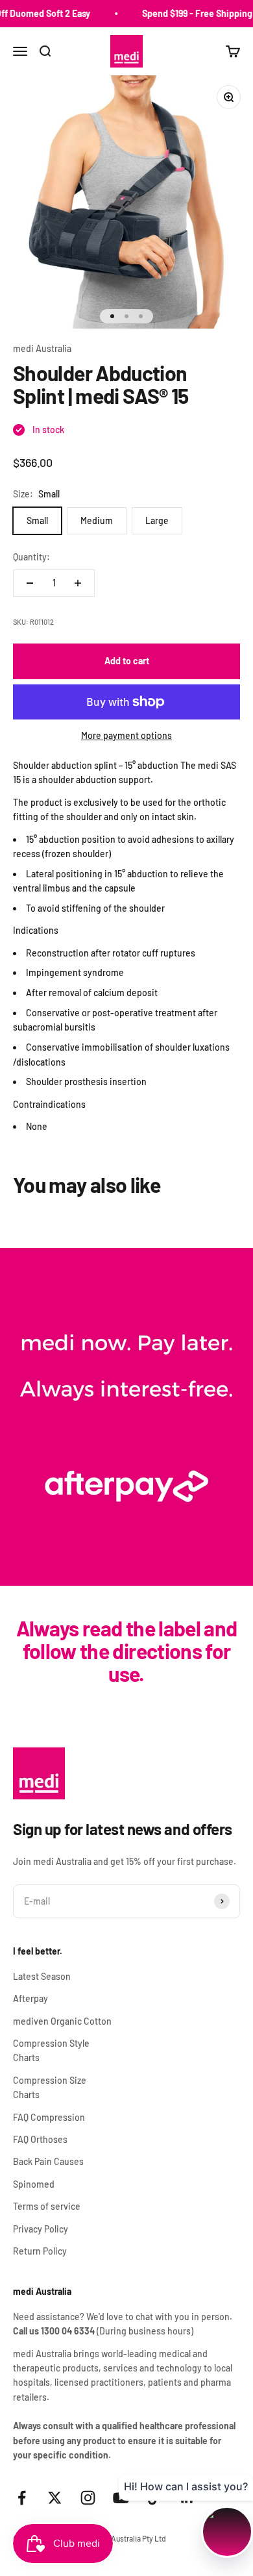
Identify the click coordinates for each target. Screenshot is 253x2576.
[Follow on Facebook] (22, 2498)
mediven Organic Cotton (62, 2021)
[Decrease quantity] (30, 583)
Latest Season (42, 1976)
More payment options (126, 735)
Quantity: (31, 557)
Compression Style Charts (51, 2050)
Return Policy (40, 2251)
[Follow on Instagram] (88, 2498)
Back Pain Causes (48, 2161)
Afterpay (30, 1998)
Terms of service (47, 2206)
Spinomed (34, 2184)
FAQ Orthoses (40, 2139)
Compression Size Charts (50, 2087)
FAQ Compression (49, 2117)
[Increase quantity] (78, 583)
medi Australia (42, 348)
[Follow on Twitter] (55, 2498)
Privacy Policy (41, 2229)
